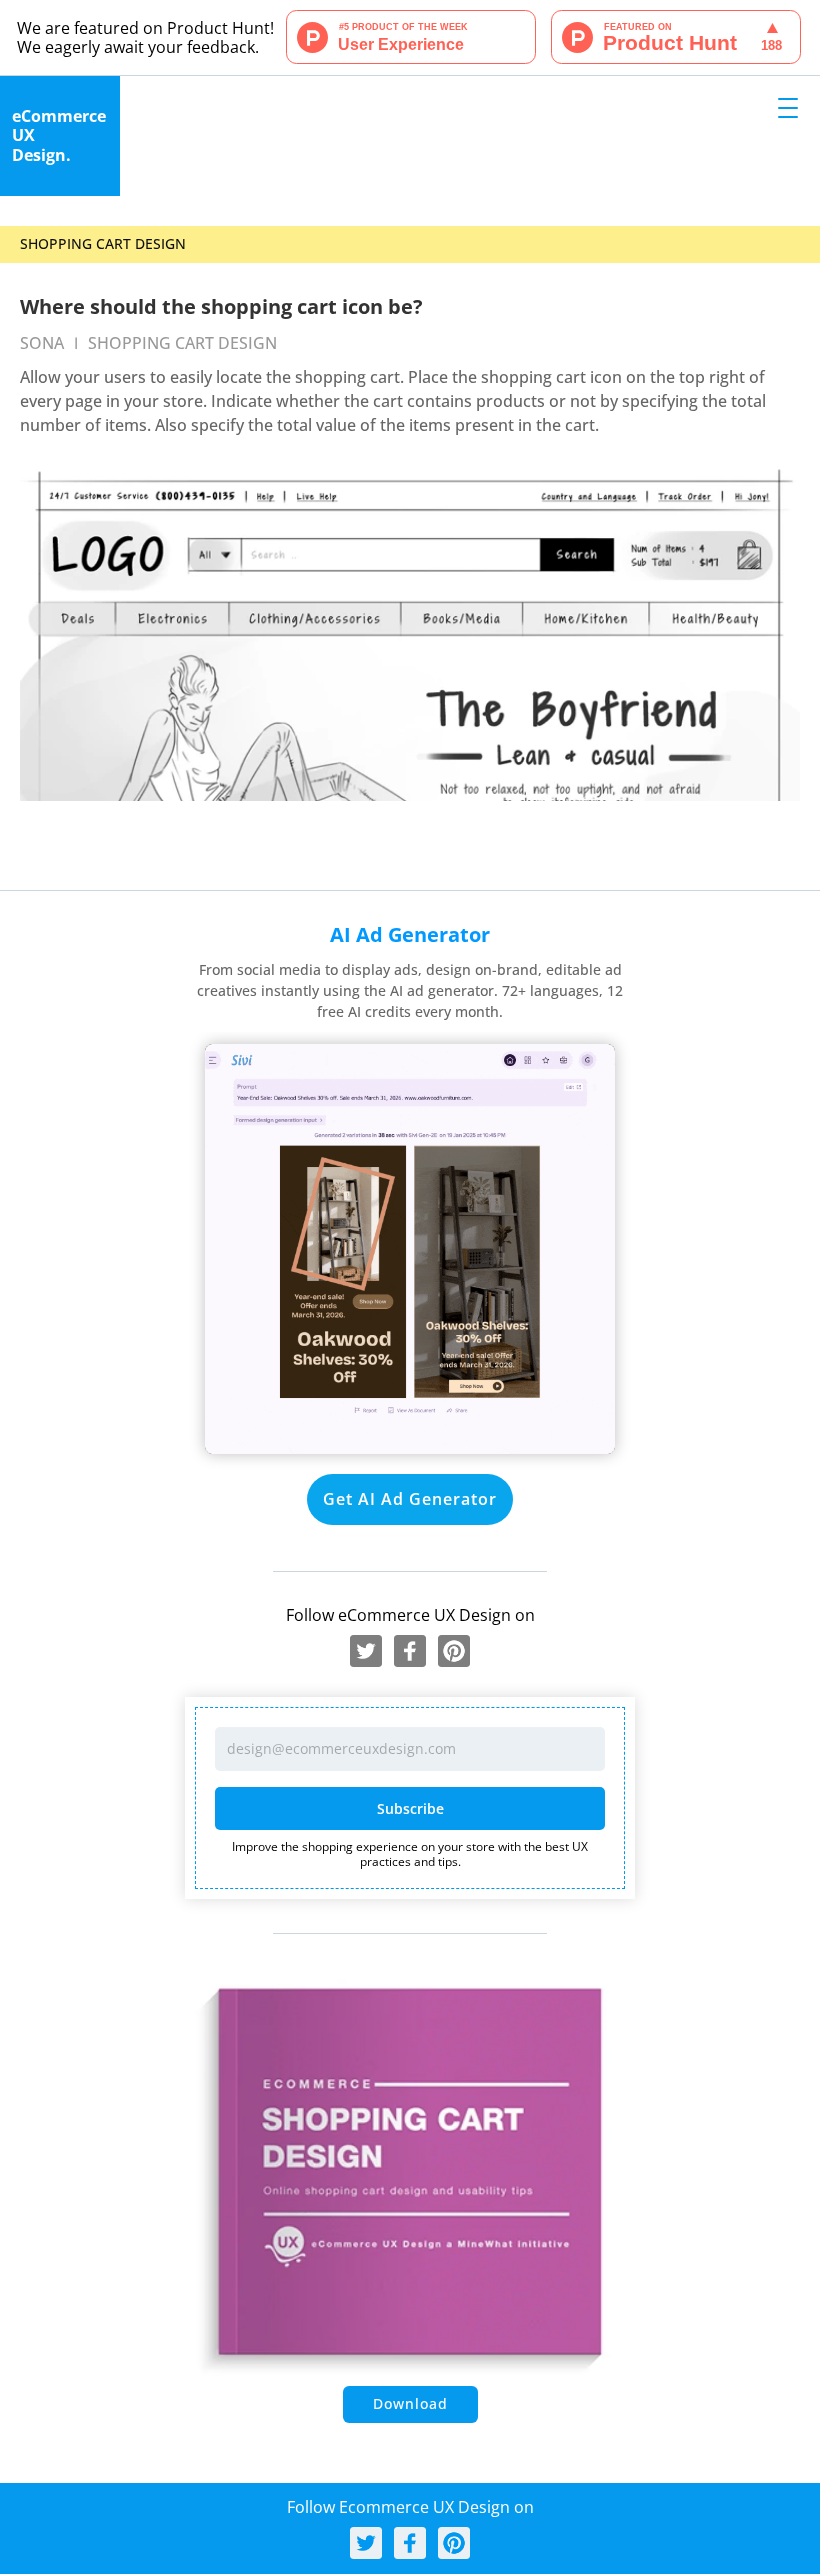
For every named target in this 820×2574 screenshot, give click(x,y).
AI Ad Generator (410, 934)
